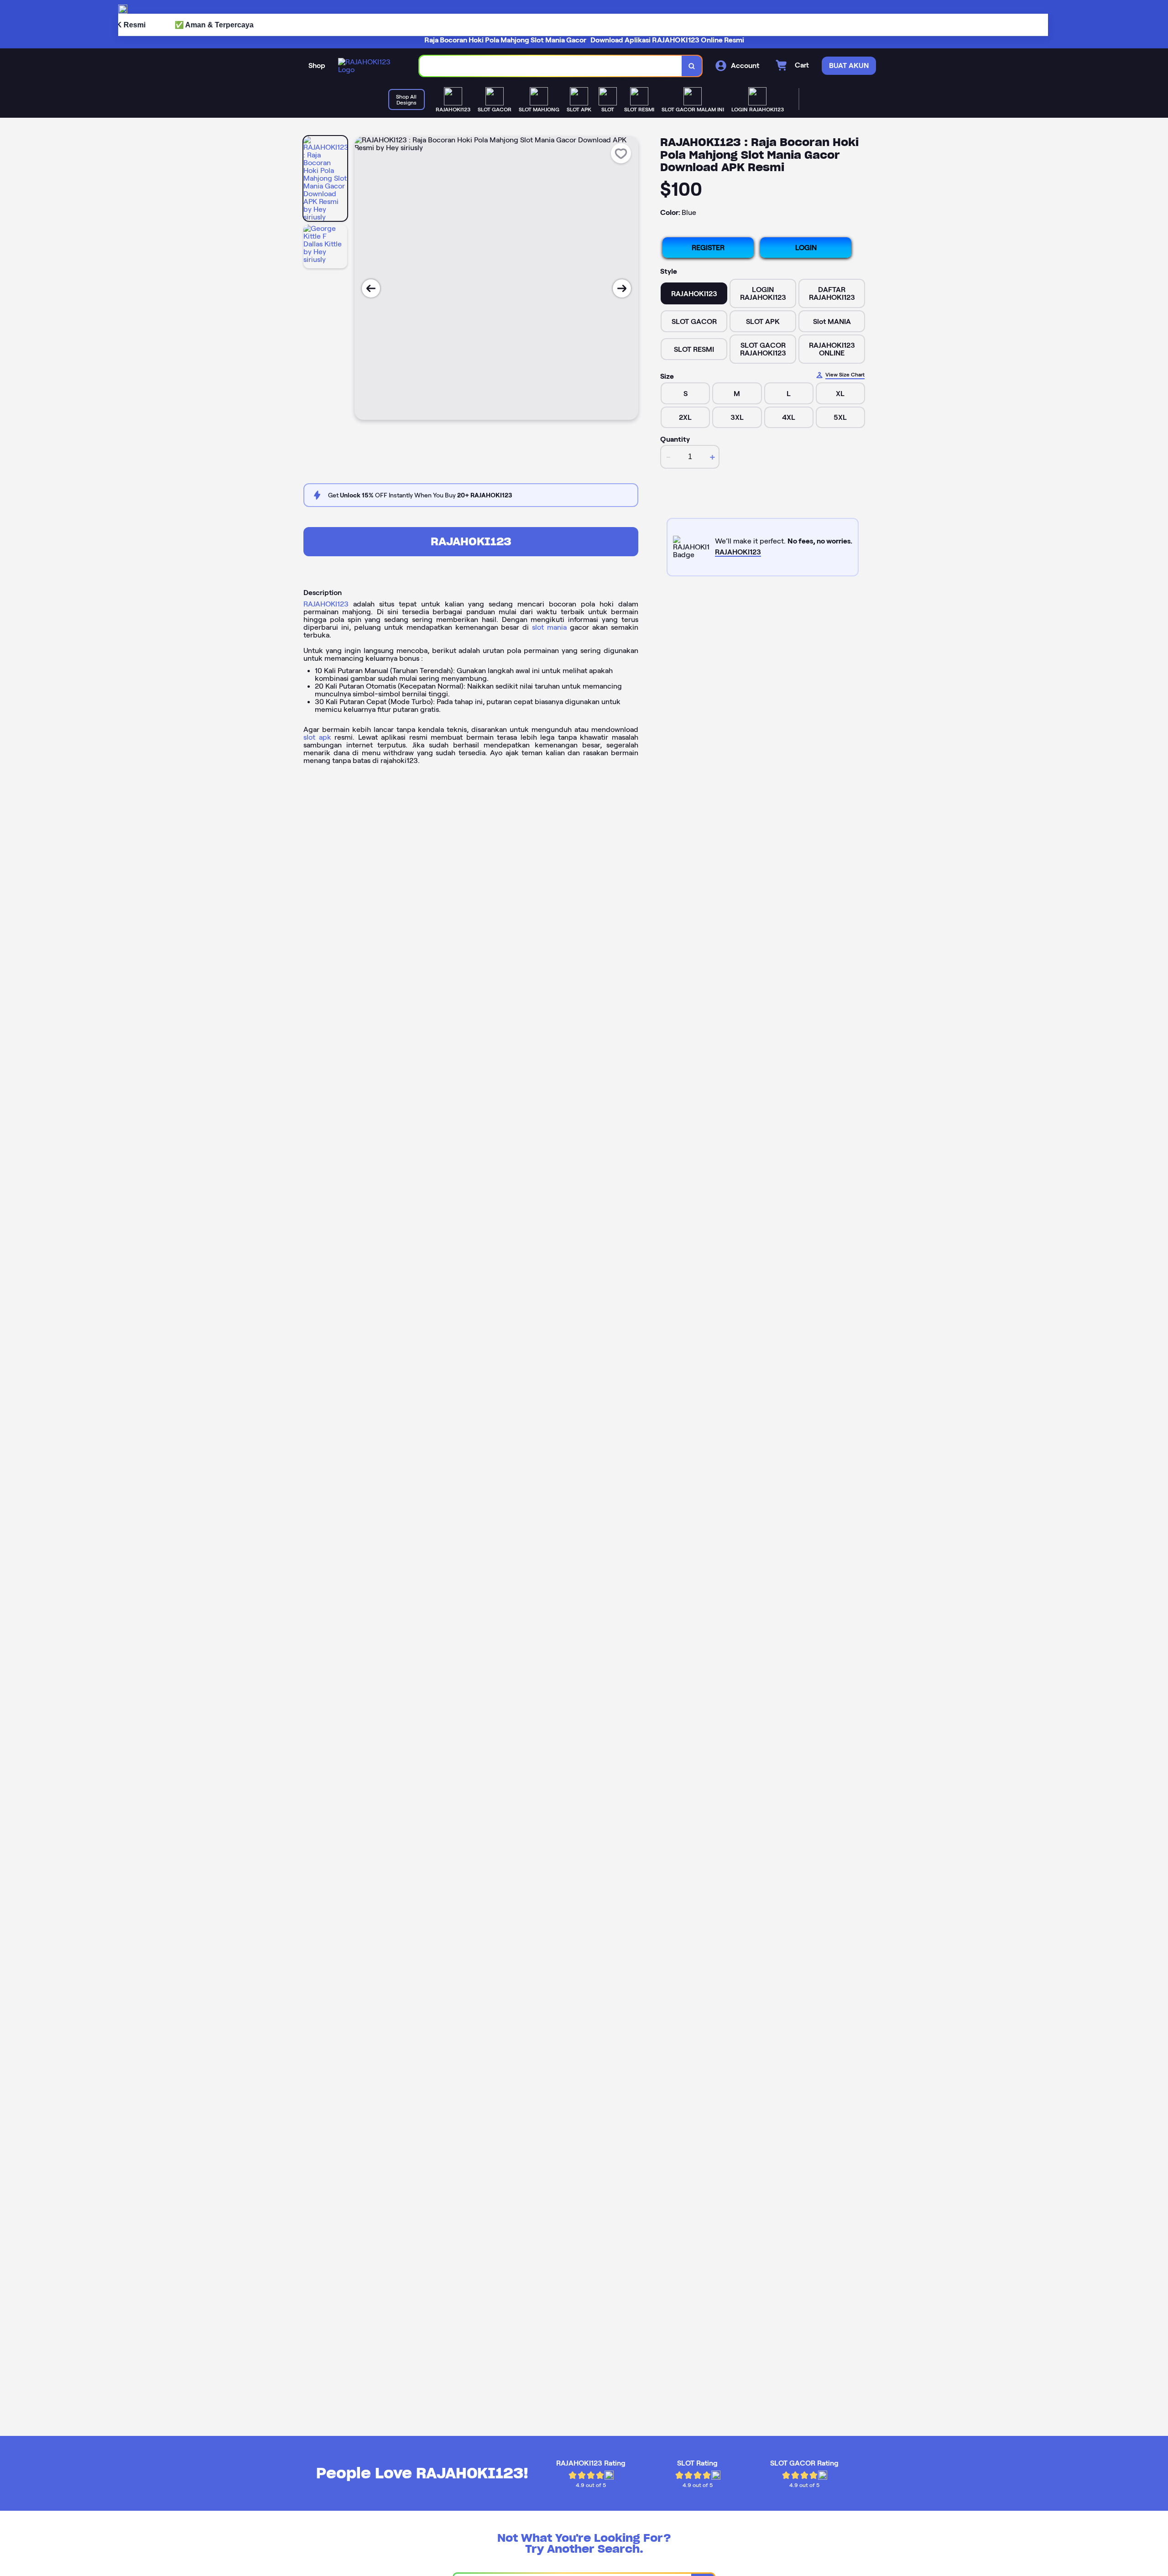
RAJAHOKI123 (471, 541)
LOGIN (806, 248)
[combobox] (551, 66)
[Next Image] (622, 288)
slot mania (549, 627)
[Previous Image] (371, 288)
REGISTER (708, 248)
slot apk (317, 737)
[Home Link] (370, 66)
